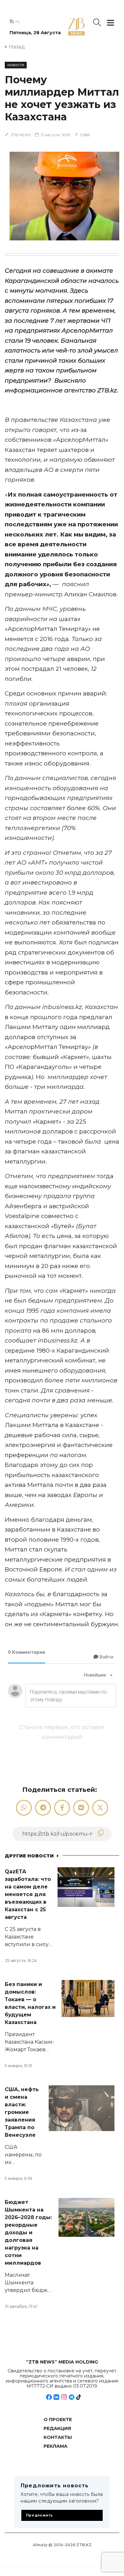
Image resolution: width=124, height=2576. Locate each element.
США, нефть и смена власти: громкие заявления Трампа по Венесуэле (22, 2112)
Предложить (40, 2515)
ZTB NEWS (21, 135)
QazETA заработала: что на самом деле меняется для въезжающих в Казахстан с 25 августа (28, 1894)
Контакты (58, 2437)
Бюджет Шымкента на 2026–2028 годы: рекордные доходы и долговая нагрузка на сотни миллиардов (28, 2233)
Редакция (57, 2428)
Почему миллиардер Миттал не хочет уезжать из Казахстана (62, 98)
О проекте (58, 2420)
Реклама (55, 2446)
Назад (17, 47)
